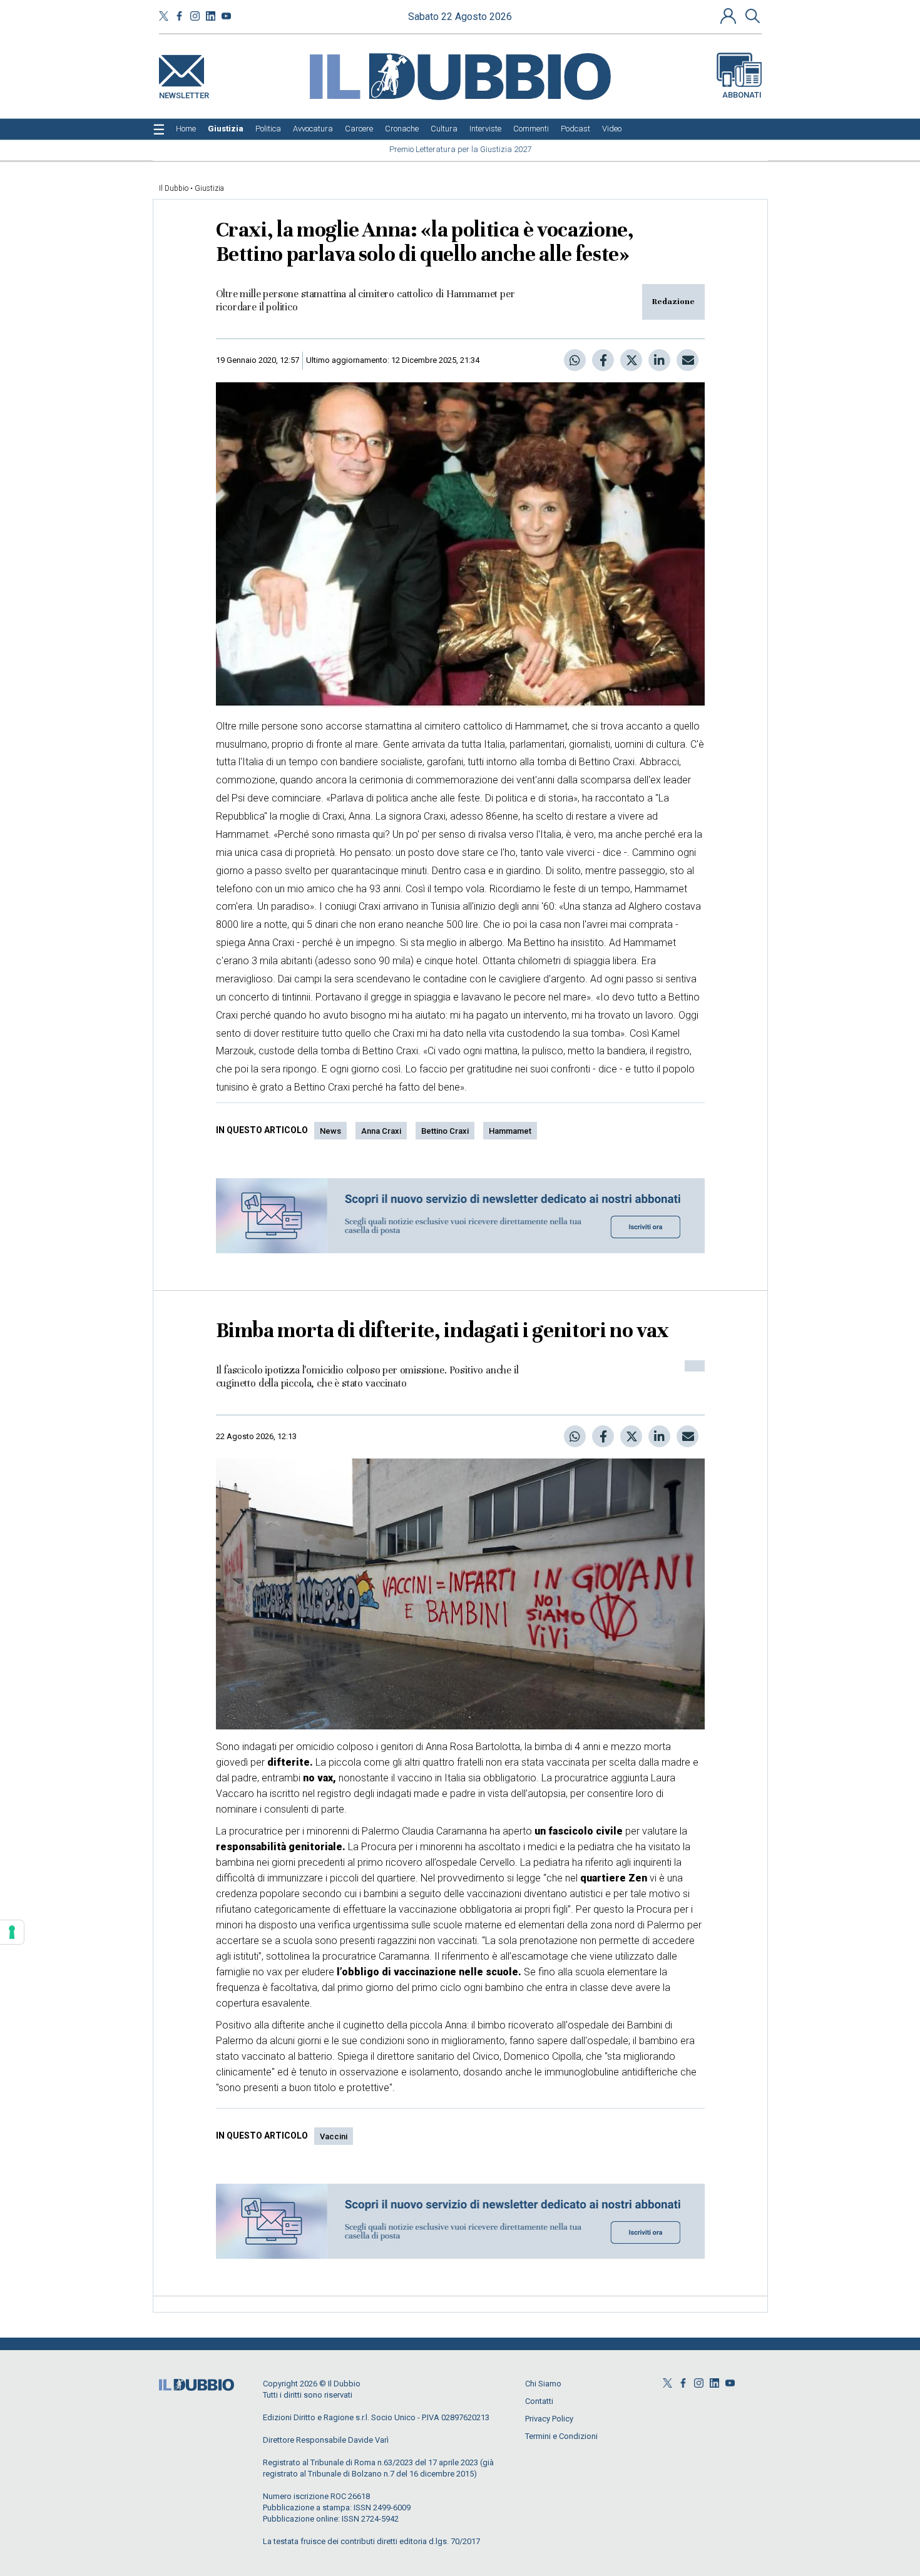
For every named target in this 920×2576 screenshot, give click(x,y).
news (330, 1131)
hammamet (510, 1131)
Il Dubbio (174, 188)
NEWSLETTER (184, 93)
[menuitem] (186, 129)
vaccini (334, 2136)
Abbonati (742, 95)
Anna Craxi (381, 1131)
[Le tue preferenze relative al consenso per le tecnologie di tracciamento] (12, 1932)
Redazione (673, 302)
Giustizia (209, 188)
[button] (730, 16)
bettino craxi (445, 1131)
